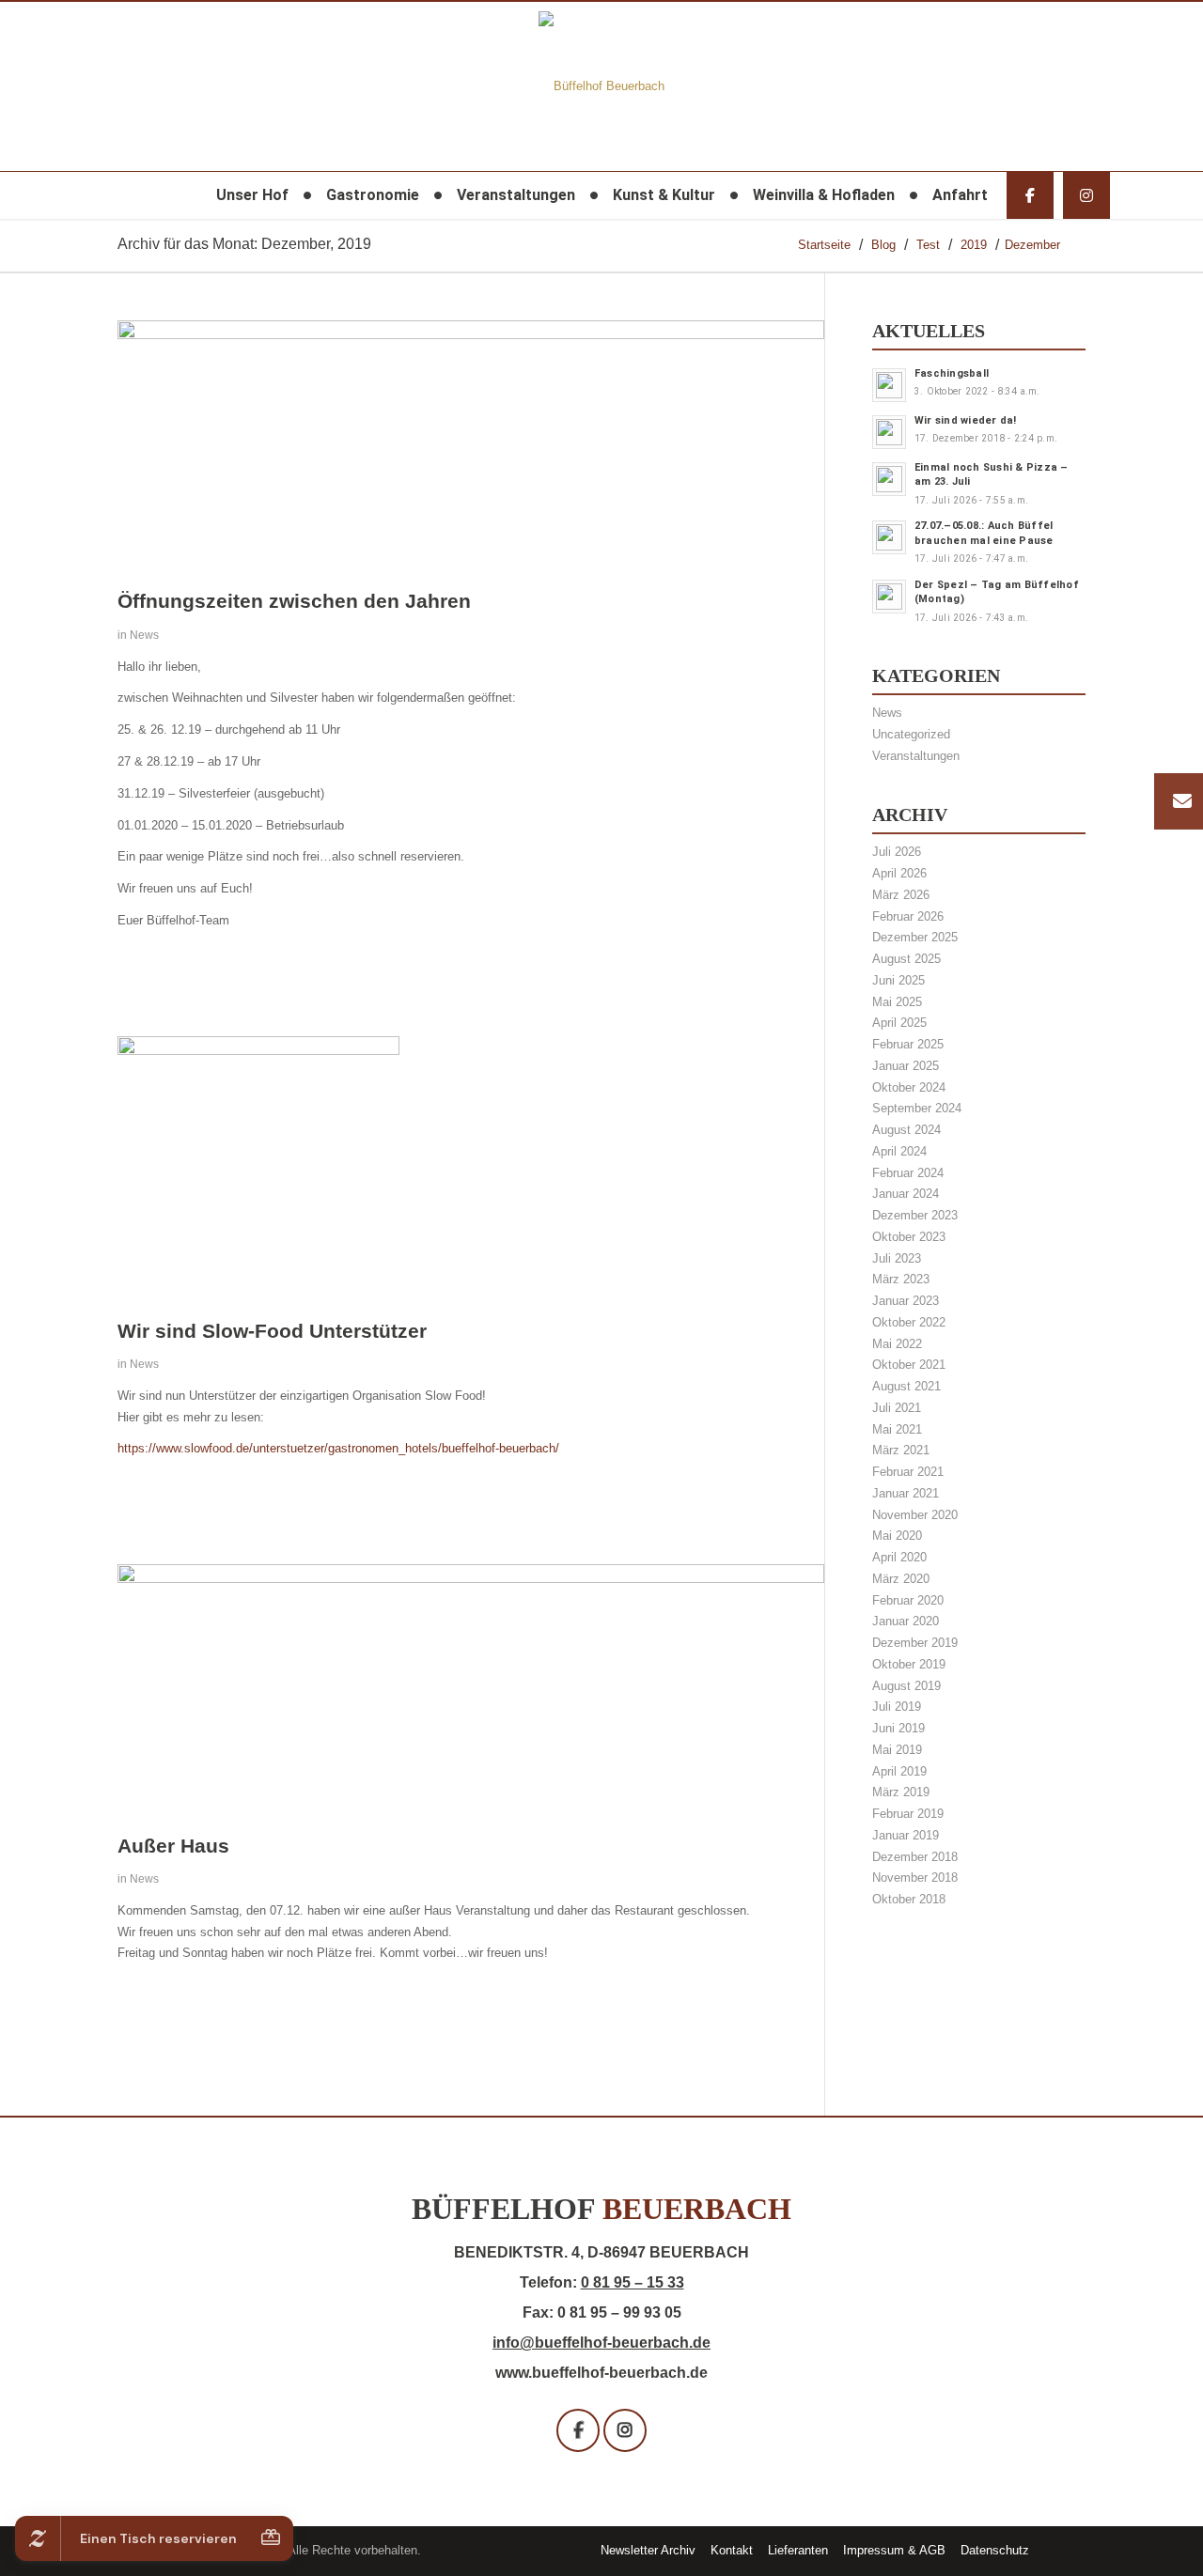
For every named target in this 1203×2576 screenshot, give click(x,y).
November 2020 (915, 1515)
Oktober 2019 (909, 1664)
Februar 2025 (908, 1044)
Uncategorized (911, 734)
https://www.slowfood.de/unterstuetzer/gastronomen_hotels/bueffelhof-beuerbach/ (338, 1448)
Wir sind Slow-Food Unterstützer (272, 1331)
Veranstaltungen (916, 756)
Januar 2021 (906, 1493)
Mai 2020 (897, 1536)
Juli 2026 (897, 852)
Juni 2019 (898, 1728)
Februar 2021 (908, 1472)
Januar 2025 (906, 1066)
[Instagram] (1086, 195)
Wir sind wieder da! (966, 420)
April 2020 (899, 1557)
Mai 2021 (897, 1429)
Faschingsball (952, 373)
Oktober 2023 (909, 1237)
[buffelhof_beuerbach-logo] (601, 86)
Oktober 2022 (909, 1322)
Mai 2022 (897, 1344)
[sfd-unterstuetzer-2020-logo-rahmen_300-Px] (258, 1051)
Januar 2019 (906, 1835)
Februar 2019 (908, 1814)
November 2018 (915, 1878)
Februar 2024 (908, 1173)
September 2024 (917, 1108)
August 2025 (906, 959)
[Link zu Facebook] (1071, 2550)
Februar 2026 (908, 916)
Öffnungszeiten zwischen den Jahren (294, 601)
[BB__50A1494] (471, 335)
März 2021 (901, 1450)
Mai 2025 (897, 1002)
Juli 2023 (897, 1258)
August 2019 (906, 1686)
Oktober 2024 (909, 1087)
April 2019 (899, 1771)
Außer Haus (173, 1846)
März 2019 (901, 1792)
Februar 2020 (908, 1600)
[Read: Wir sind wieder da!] (889, 432)
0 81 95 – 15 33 (633, 2282)
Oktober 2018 (909, 1899)
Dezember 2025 (915, 937)
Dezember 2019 (915, 1643)
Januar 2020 (906, 1621)
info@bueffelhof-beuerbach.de (601, 2343)
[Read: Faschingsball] (889, 385)
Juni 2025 (898, 980)
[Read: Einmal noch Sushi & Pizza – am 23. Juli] (889, 479)
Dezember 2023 (915, 1215)
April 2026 (899, 873)
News (144, 635)
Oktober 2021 (909, 1365)
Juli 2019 (897, 1707)
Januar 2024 (906, 1194)
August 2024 (906, 1130)
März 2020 (901, 1579)
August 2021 (906, 1386)
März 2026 (901, 895)
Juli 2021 (897, 1408)
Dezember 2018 (915, 1857)
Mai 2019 (897, 1750)
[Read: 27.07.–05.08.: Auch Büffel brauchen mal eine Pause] (889, 537)
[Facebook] (1030, 195)
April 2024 (899, 1151)
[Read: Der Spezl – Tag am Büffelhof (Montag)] (889, 597)
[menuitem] (252, 195)
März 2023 (901, 1279)
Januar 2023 (906, 1301)
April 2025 (899, 1023)
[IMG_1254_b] (471, 1579)
